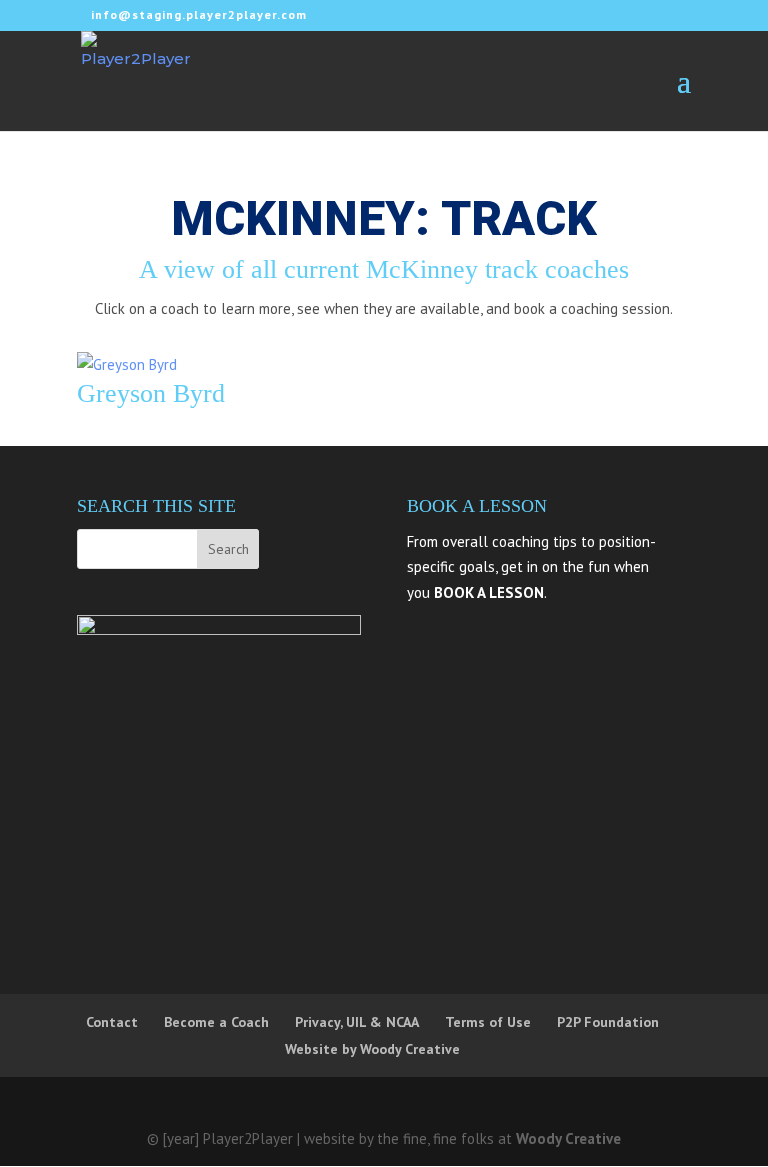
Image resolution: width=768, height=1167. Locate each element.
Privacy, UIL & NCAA (357, 1022)
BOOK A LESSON (489, 592)
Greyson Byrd (151, 393)
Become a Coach (216, 1022)
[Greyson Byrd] (127, 364)
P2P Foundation (608, 1022)
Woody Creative (568, 1138)
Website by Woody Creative (372, 1049)
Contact (112, 1022)
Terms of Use (488, 1022)
